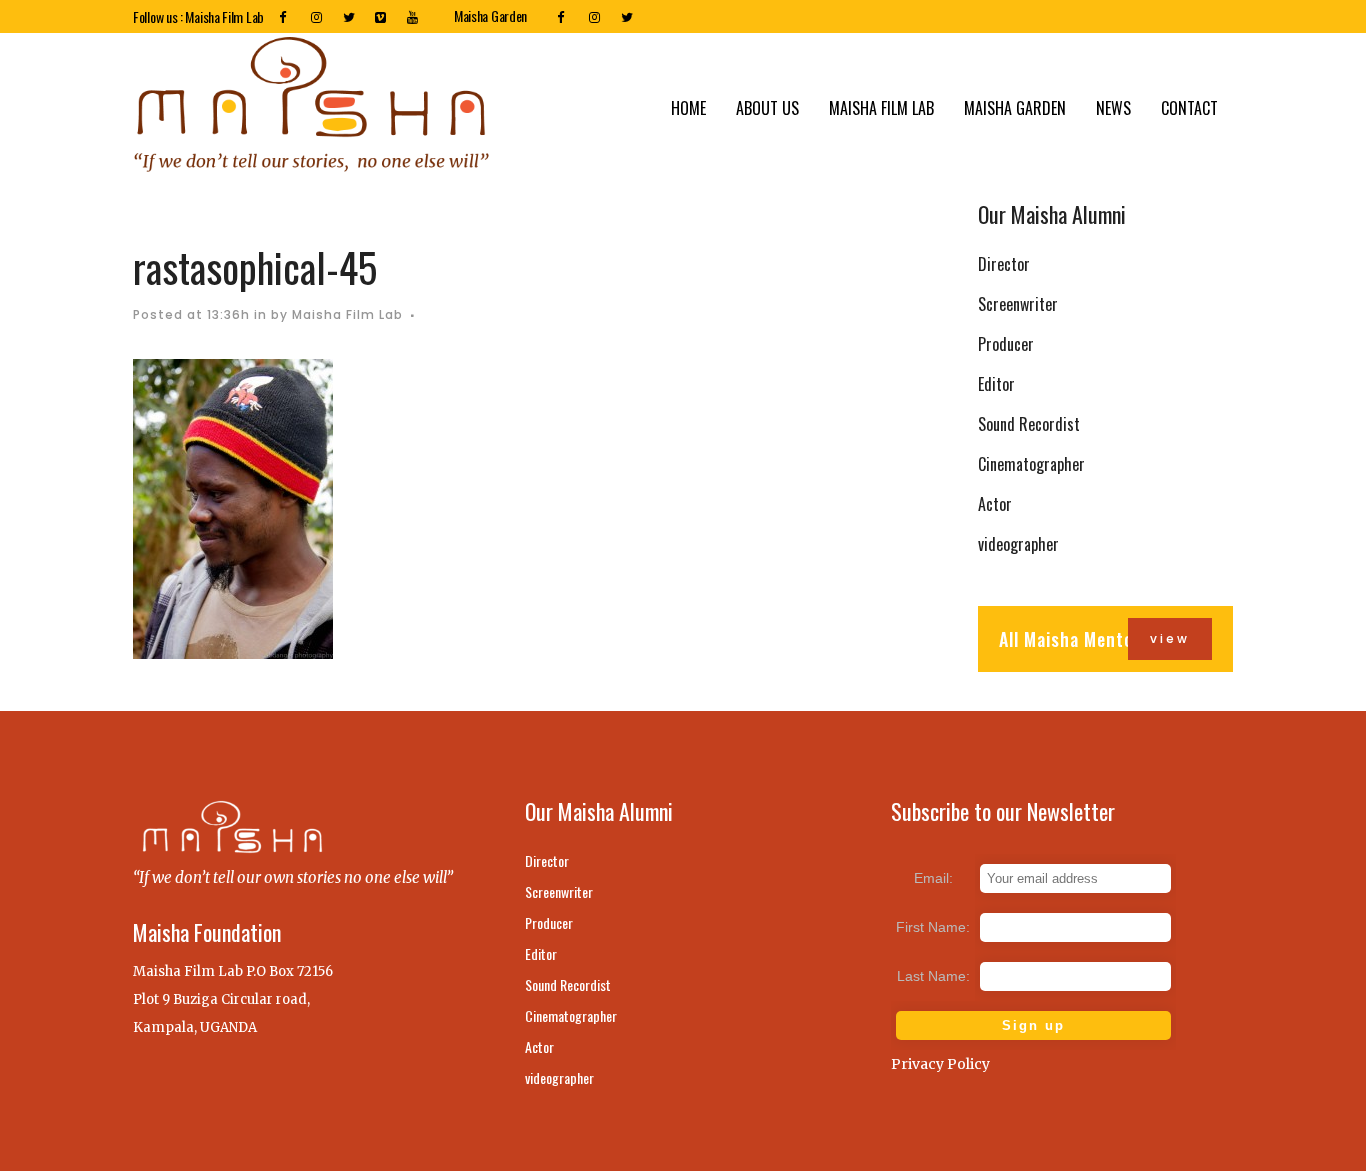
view (1170, 638)
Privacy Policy (940, 1064)
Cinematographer (1031, 464)
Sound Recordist (1029, 424)
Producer (1006, 344)
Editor (996, 384)
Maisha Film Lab (347, 314)
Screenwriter (1018, 304)
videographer (1018, 544)
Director (1004, 264)
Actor (995, 504)
